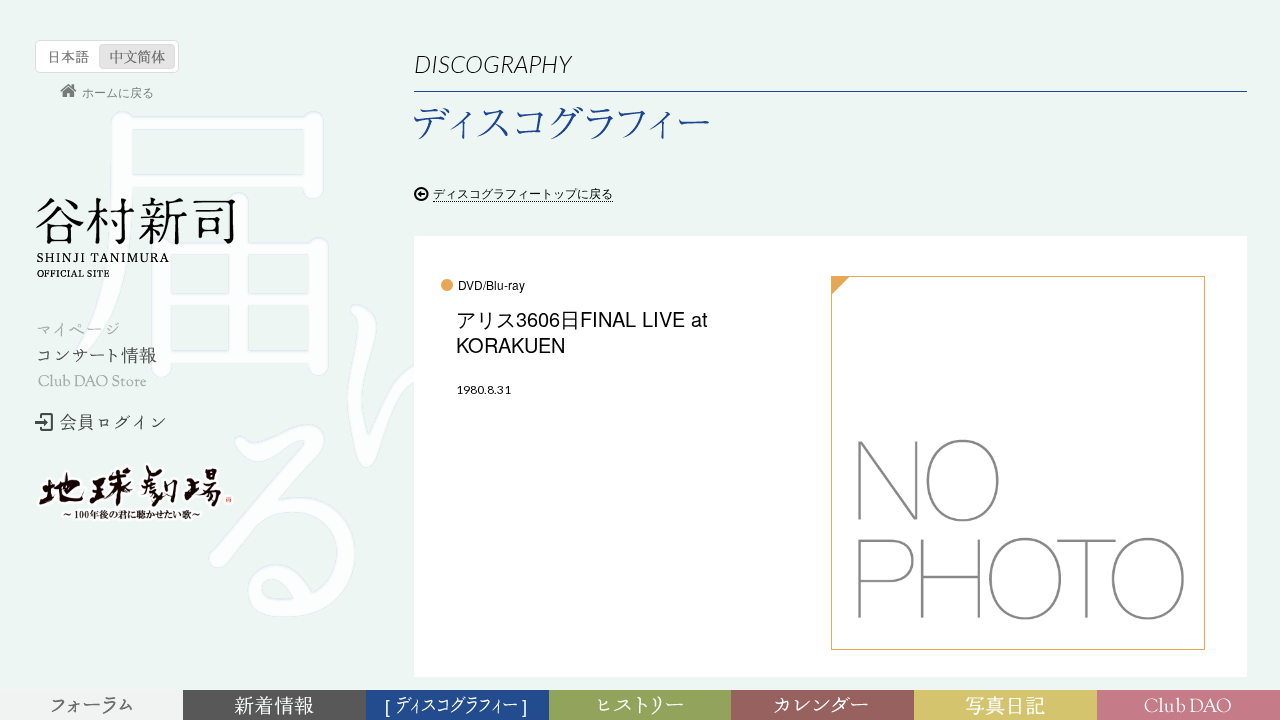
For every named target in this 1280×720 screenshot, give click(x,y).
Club (1191, 706)
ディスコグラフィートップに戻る (523, 192)
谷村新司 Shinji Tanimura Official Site (135, 237)
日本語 (69, 56)
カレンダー (826, 706)
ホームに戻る (118, 91)
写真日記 (1009, 706)
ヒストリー (642, 706)
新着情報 (278, 706)
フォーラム (94, 706)
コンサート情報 (96, 355)
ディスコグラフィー (457, 706)
